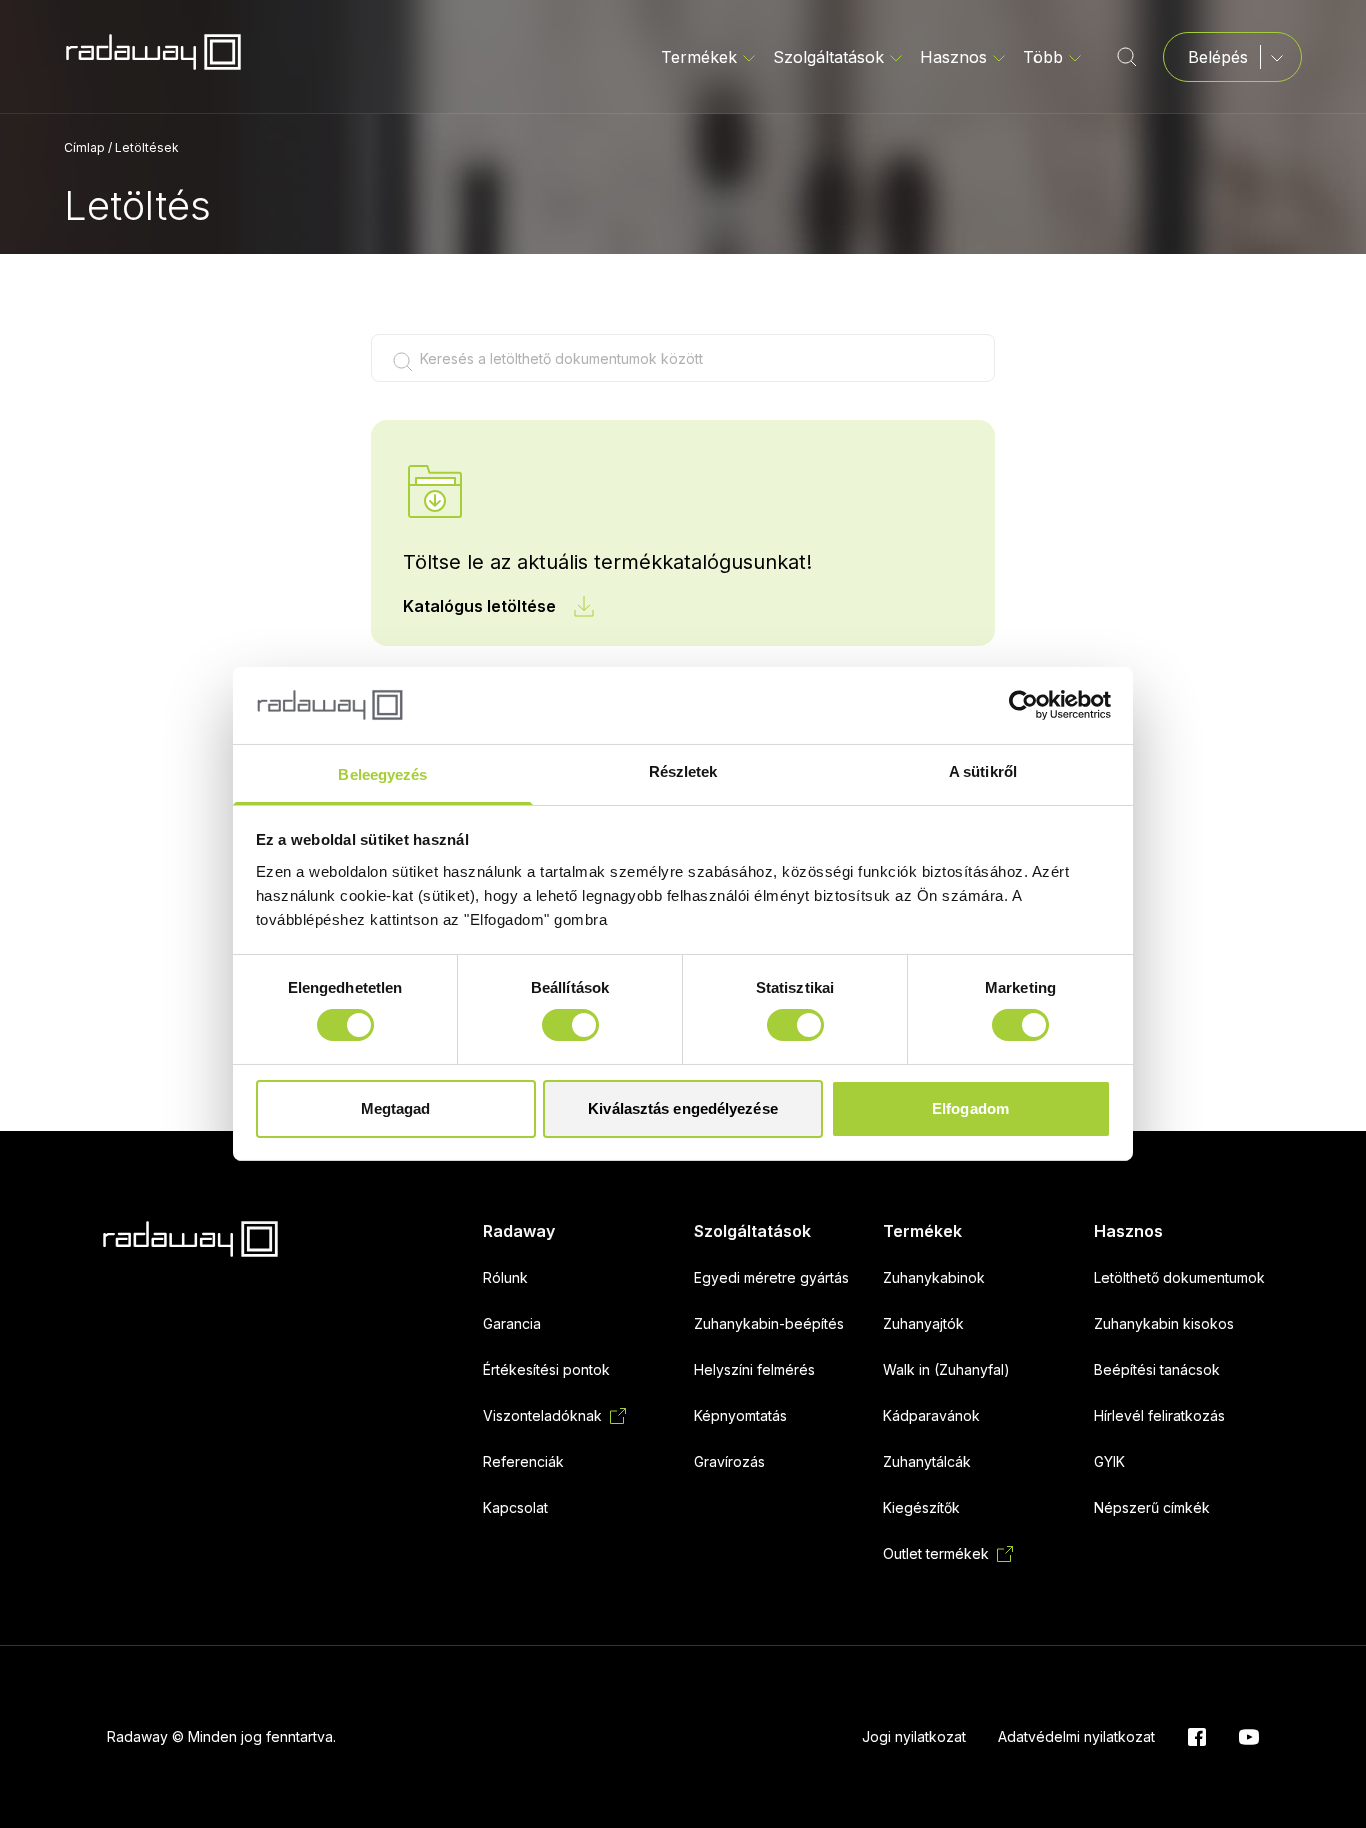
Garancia (512, 1323)
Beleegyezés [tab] (382, 774)
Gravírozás (729, 1461)
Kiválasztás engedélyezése (683, 1108)
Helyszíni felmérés (754, 1369)
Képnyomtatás (740, 1415)
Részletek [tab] (683, 771)
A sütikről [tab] (983, 771)
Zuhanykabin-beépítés (769, 1323)
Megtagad (396, 1108)
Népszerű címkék (1152, 1507)
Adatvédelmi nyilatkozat (1076, 1736)
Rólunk (505, 1277)
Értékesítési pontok (546, 1369)
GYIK (1109, 1461)
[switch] (570, 1025)
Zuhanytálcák (927, 1461)
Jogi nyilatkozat (914, 1736)
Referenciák (523, 1461)
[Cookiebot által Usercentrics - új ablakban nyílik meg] (1023, 705)
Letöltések (147, 147)
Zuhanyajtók (923, 1323)
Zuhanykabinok (934, 1277)
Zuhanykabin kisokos (1164, 1323)
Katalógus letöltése (479, 606)
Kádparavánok (931, 1415)
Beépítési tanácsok (1157, 1369)
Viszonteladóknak (542, 1415)
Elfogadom (970, 1108)
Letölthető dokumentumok (1179, 1277)
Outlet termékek (936, 1553)
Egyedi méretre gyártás (771, 1277)
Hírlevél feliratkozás (1159, 1415)
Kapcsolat (515, 1507)
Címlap (84, 147)
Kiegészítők (921, 1507)
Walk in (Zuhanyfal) (946, 1369)
